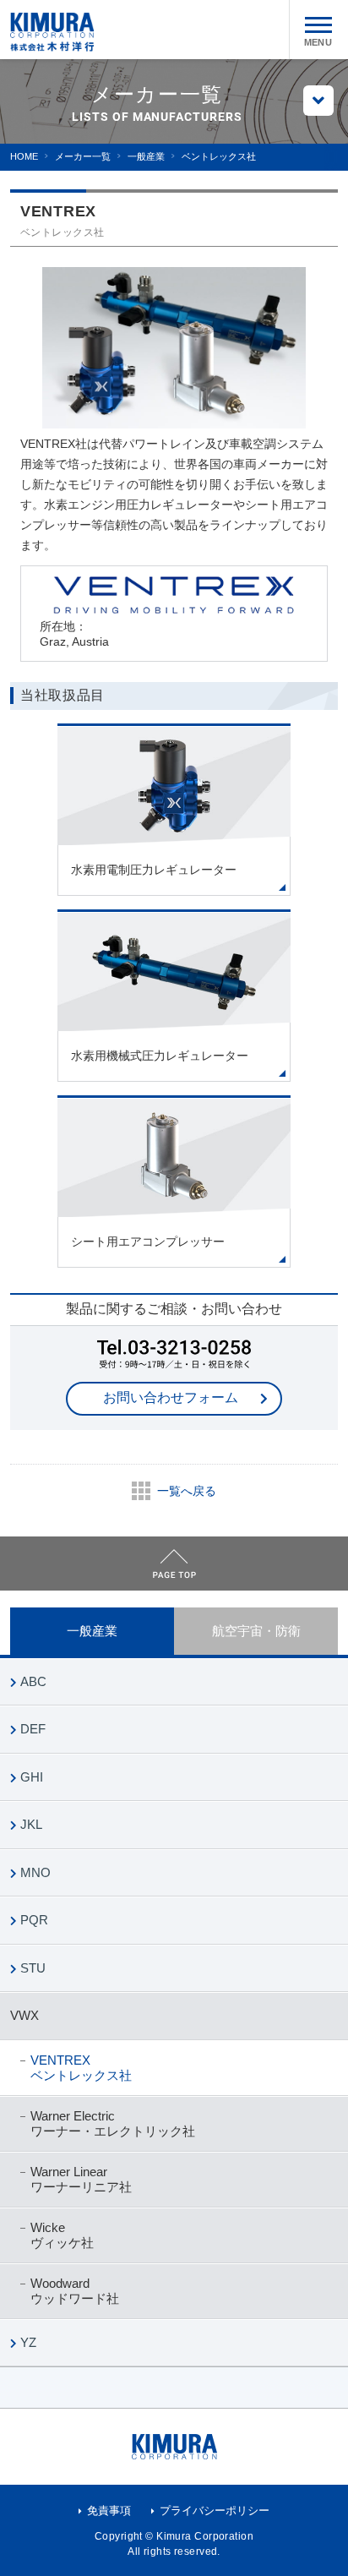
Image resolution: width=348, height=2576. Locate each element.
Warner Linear (81, 2179)
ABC (33, 1681)
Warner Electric (113, 2123)
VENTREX (81, 2068)
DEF (33, 1729)
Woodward (75, 2291)
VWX (24, 2015)
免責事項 (109, 2511)
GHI (32, 1777)
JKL (31, 1824)
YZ (28, 2342)
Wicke (62, 2235)
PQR (34, 1920)
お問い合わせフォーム (171, 1397)
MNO (35, 1872)
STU (33, 1968)
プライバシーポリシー (215, 2511)
